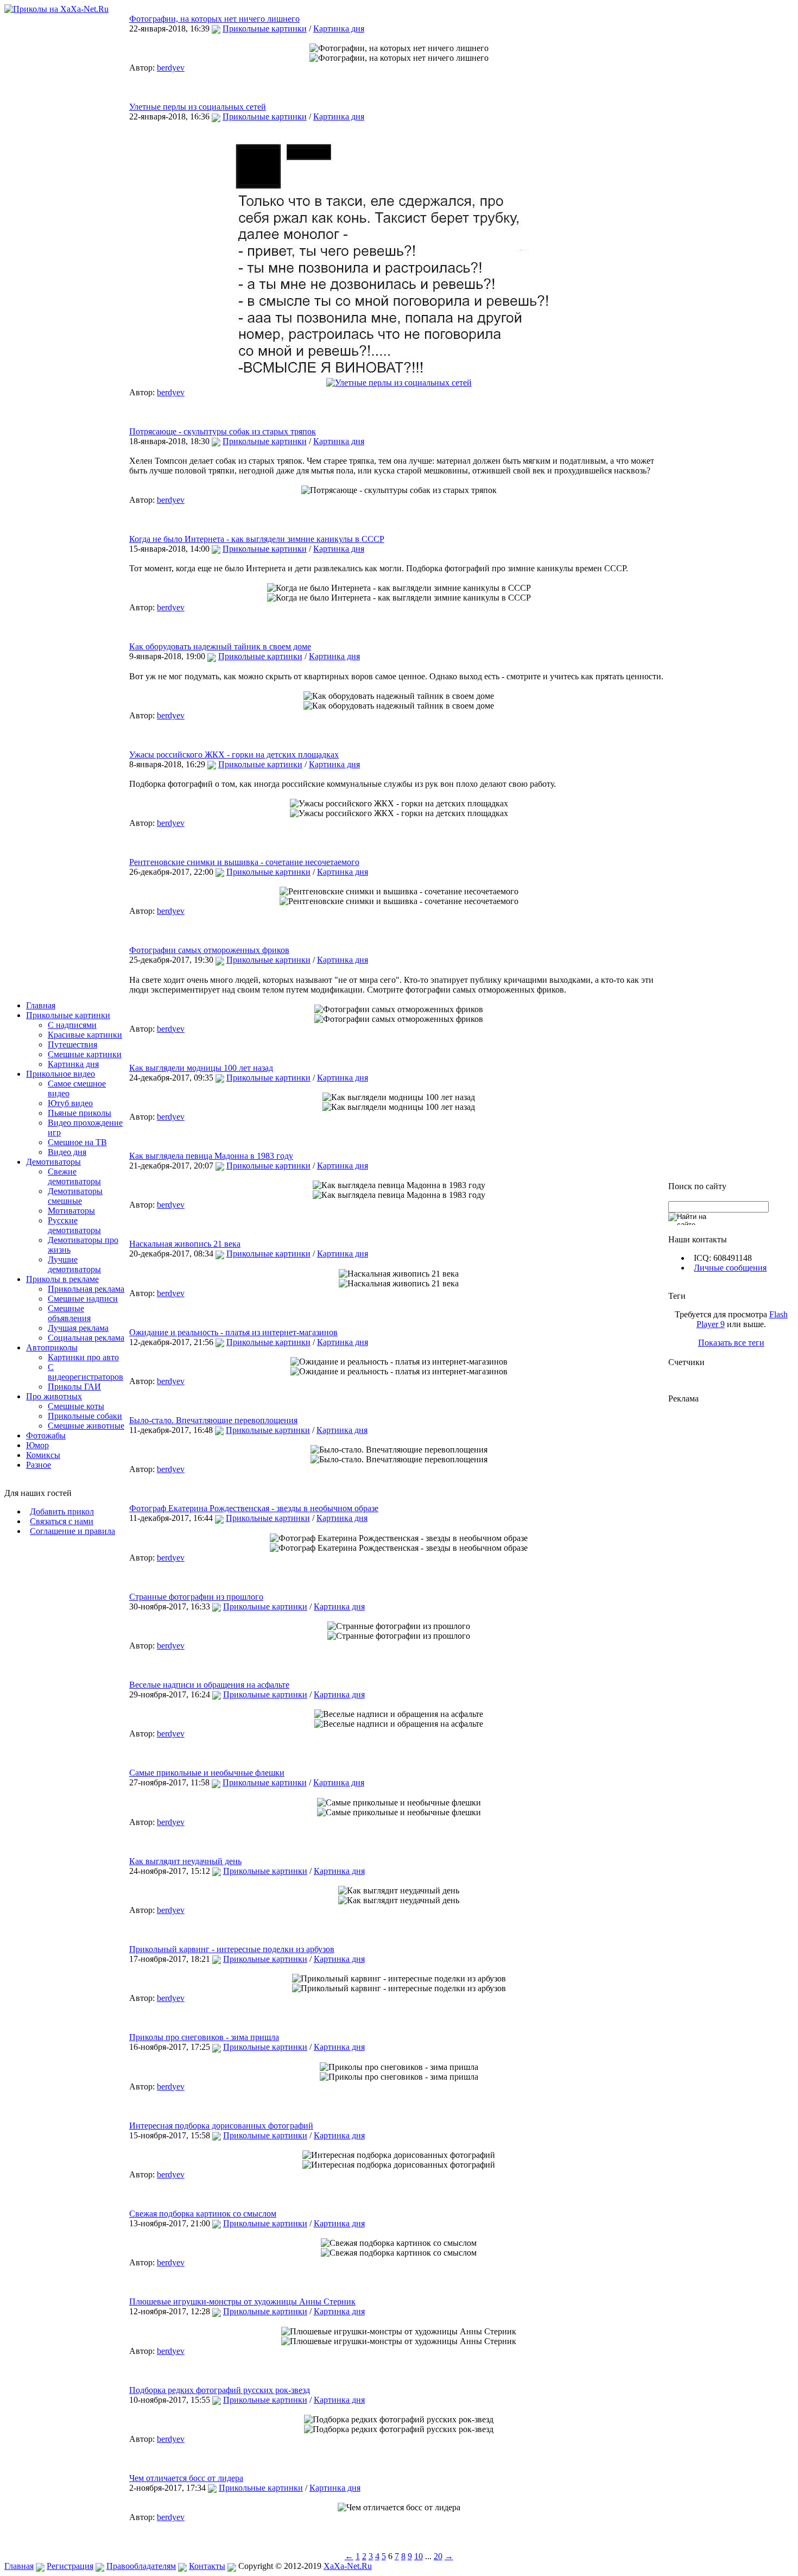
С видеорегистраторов (85, 1372)
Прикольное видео (61, 1074)
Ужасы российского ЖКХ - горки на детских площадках (234, 755)
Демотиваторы (53, 1162)
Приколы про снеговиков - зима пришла (204, 2037)
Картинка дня (73, 1064)
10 (419, 2556)
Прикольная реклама (86, 1289)
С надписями (72, 1025)
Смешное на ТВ (77, 1142)
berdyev (171, 68)
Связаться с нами (62, 1521)
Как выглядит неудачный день (185, 1861)
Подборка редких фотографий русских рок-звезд (220, 2390)
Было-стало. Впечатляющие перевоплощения (213, 1420)
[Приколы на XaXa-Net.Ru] (56, 9)
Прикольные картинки (68, 1015)
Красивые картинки (85, 1035)
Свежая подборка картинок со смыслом (203, 2214)
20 (438, 2556)
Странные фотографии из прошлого (196, 1597)
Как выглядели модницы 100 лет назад (201, 1068)
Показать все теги (731, 1343)
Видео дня (67, 1152)
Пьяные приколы (80, 1113)
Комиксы (43, 1455)
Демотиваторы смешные (75, 1196)
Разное (39, 1465)
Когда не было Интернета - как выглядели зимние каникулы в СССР (257, 539)
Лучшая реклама (78, 1328)
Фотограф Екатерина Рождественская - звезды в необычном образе (254, 1508)
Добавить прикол (62, 1511)
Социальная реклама (86, 1338)
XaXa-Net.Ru (348, 2566)
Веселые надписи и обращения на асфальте (209, 1685)
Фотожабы (46, 1435)
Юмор (37, 1445)
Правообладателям (141, 2566)
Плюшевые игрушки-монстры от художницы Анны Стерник (242, 2302)
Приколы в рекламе (62, 1279)
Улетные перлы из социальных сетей (198, 107)
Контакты (207, 2566)
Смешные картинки (85, 1054)
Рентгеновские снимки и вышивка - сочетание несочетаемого (244, 862)
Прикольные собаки (85, 1416)
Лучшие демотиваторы (74, 1264)
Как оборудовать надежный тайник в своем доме (220, 646)
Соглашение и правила (72, 1531)
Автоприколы (52, 1347)
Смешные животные (86, 1426)
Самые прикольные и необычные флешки (207, 1773)
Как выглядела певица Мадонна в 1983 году (211, 1156)
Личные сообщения (730, 1268)
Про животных (54, 1396)
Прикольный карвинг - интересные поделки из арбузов (232, 1949)
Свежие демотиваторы (74, 1176)
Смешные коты (76, 1406)
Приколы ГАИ (74, 1387)
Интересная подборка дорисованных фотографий (221, 2126)
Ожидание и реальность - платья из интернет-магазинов (233, 1332)
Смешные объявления (69, 1313)
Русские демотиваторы (74, 1225)
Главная (41, 1005)
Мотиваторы (71, 1211)
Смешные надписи (83, 1299)
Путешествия (72, 1044)
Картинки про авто (83, 1357)
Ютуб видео (70, 1103)
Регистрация (70, 2566)
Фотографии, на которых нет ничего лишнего (214, 19)
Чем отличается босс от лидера (186, 2478)
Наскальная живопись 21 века (185, 1244)
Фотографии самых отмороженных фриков (209, 950)
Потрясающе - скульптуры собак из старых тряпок (223, 431)
